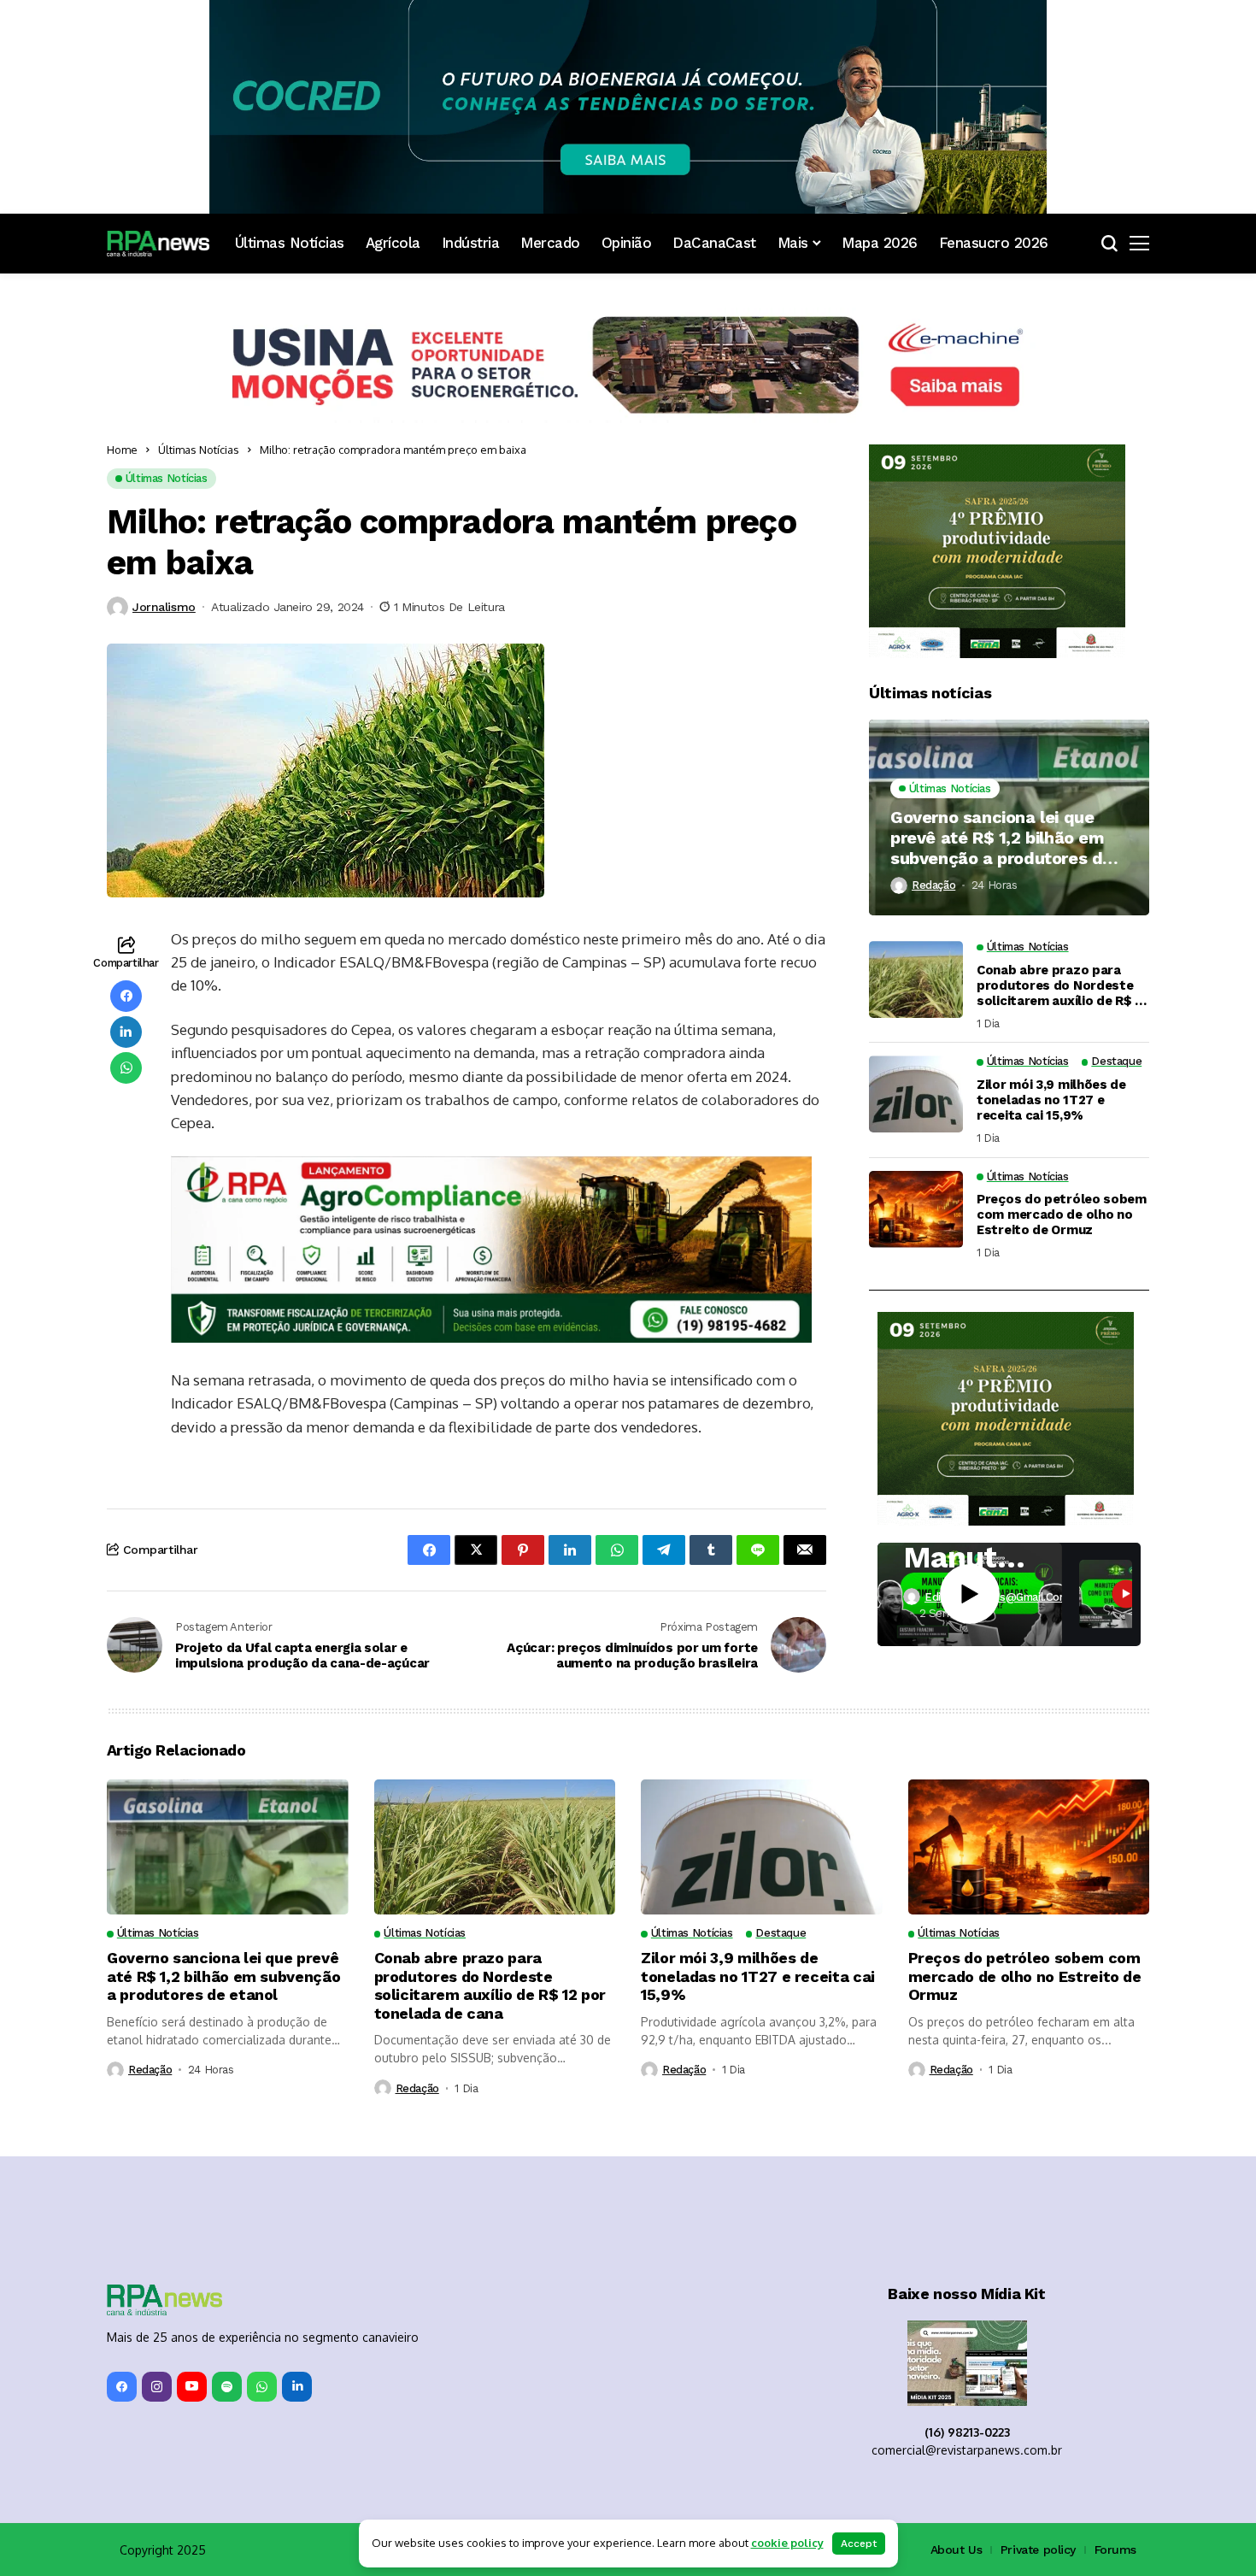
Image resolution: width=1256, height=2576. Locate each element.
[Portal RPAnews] (158, 244)
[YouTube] (192, 2387)
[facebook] (122, 2387)
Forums (1115, 2550)
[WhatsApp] (262, 2387)
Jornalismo (164, 607)
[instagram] (157, 2387)
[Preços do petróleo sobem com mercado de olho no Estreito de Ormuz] (916, 1209)
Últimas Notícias (199, 450)
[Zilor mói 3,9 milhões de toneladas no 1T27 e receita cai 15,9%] (916, 1094)
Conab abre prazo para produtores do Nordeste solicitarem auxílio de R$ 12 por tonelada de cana (1062, 985)
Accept (859, 2544)
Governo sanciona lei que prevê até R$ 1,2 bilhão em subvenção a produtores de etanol (1001, 838)
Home (122, 450)
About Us (957, 2550)
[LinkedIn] (297, 2387)
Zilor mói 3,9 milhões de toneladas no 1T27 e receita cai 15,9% (1051, 1100)
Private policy (1038, 2550)
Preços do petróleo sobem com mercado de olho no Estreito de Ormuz (1062, 1214)
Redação (933, 885)
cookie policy (787, 2543)
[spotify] (227, 2387)
